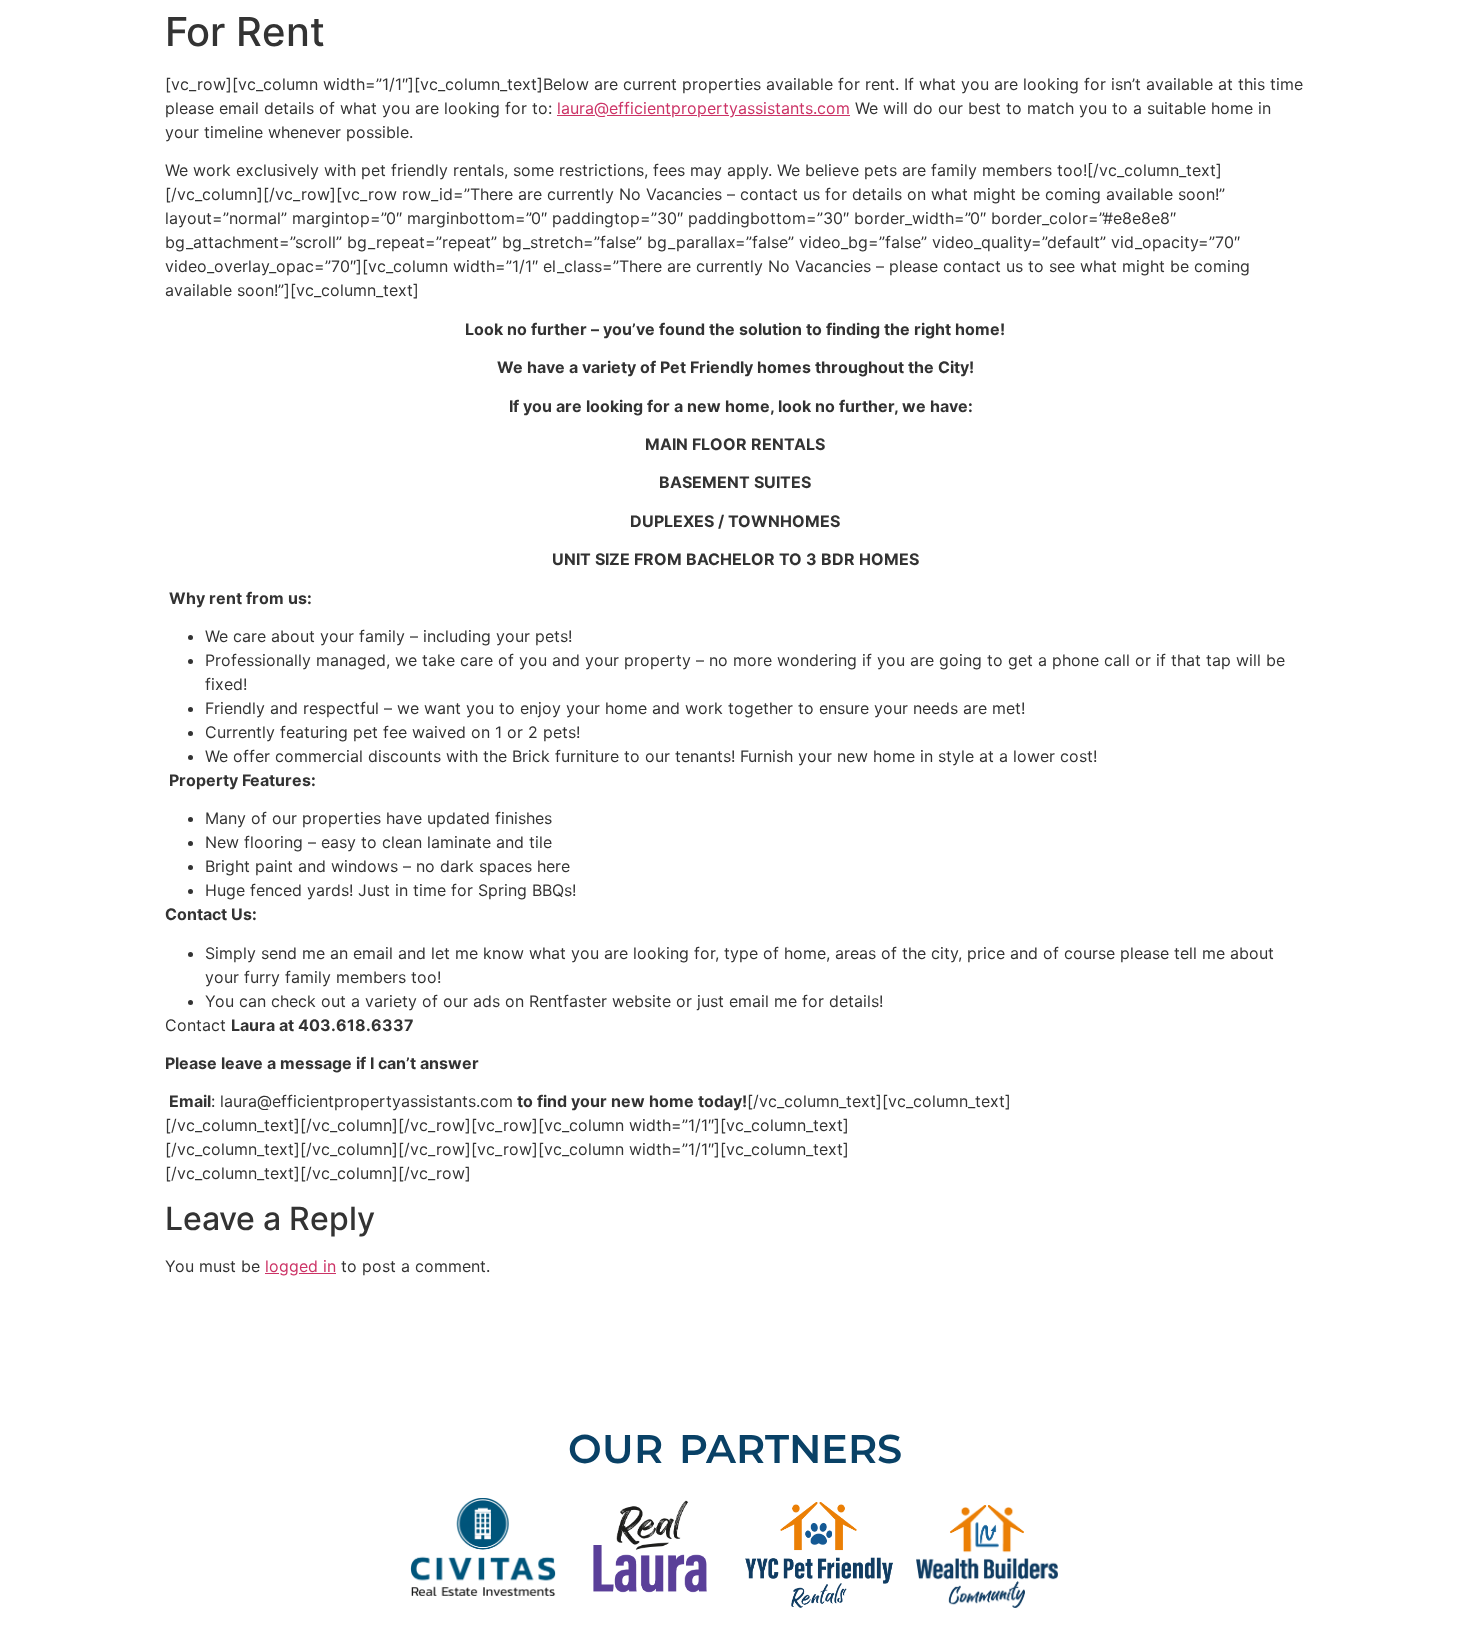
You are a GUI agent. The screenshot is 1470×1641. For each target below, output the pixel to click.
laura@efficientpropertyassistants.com (703, 108)
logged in (300, 1266)
